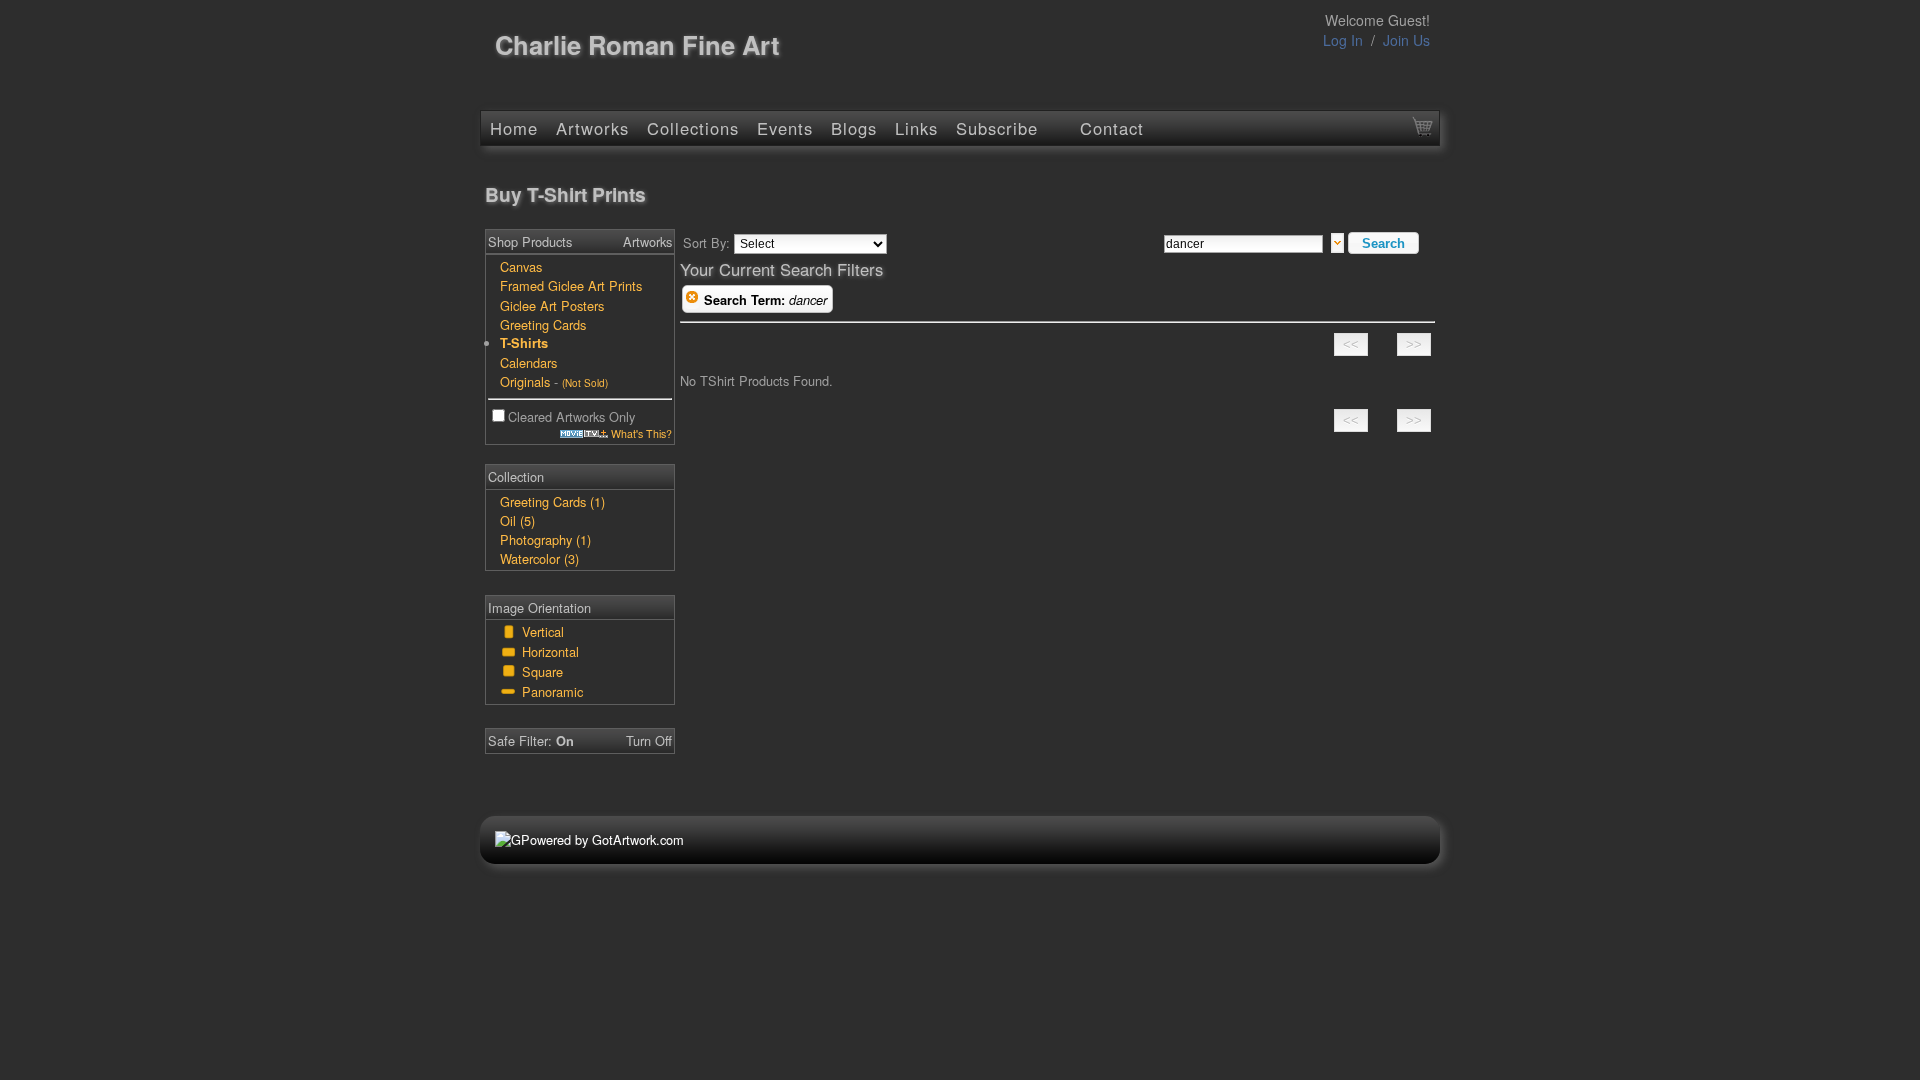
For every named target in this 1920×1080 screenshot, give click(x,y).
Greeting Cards (543, 324)
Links (916, 128)
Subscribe (997, 128)
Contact (1112, 128)
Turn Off (649, 740)
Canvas (521, 266)
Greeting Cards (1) (552, 501)
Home (514, 128)
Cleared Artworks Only (571, 416)
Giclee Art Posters (552, 305)
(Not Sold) (585, 383)
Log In (1343, 40)
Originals (525, 381)
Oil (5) (517, 520)
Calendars (528, 362)
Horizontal (550, 651)
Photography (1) (545, 539)
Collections (693, 128)
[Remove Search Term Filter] (692, 300)
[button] (1383, 243)
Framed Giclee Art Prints (571, 285)
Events (785, 128)
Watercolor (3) (539, 558)
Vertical (543, 631)
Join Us (1406, 40)
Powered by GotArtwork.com (602, 839)
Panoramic (552, 691)
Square (542, 671)
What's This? (640, 433)
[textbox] (1243, 244)
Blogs (854, 128)
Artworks (592, 128)
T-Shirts (524, 343)
